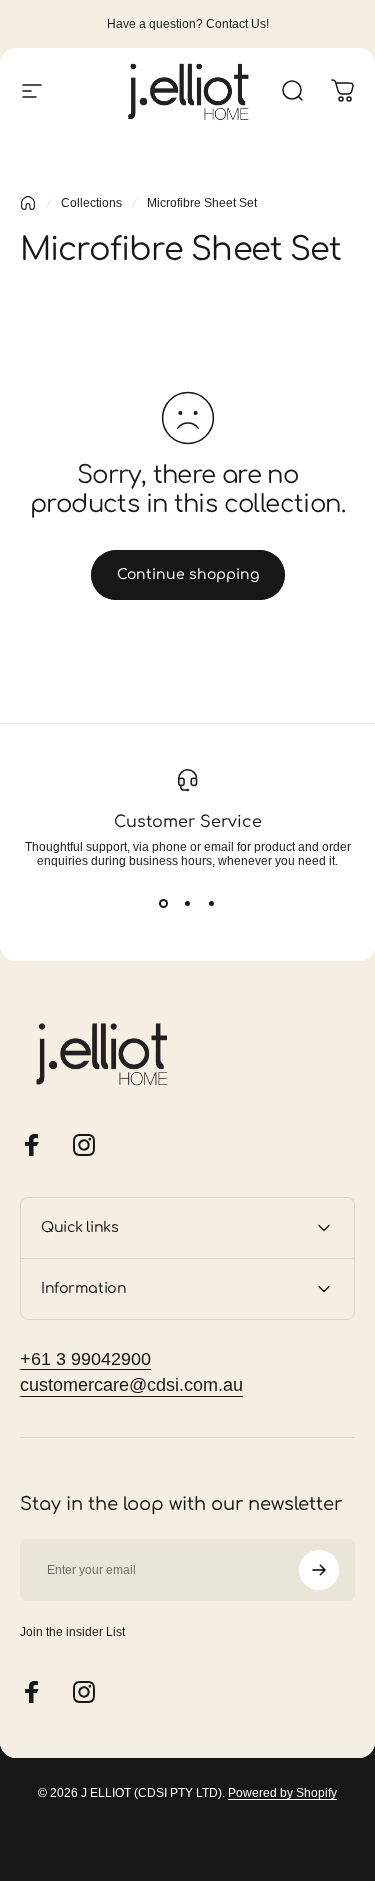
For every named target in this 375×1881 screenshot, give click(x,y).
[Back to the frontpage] (28, 203)
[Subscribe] (319, 1570)
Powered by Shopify (282, 1793)
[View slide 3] (212, 904)
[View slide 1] (164, 904)
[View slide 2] (188, 904)
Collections (91, 203)
